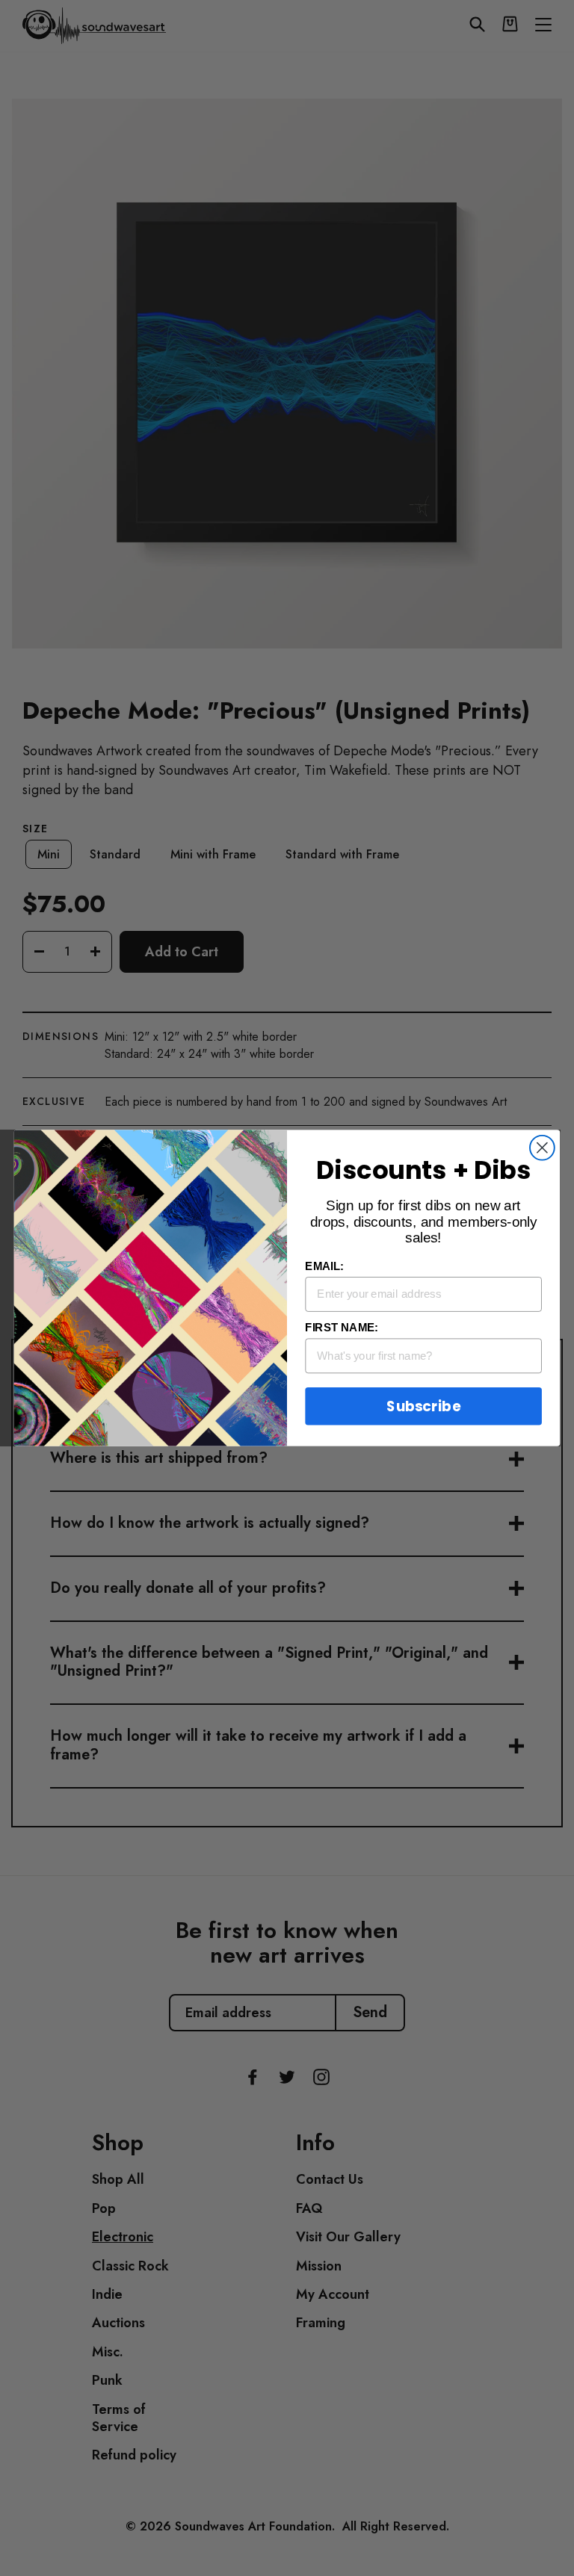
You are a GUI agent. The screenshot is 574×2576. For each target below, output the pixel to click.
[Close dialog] (542, 1148)
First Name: (341, 1328)
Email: (324, 1266)
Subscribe (423, 1406)
